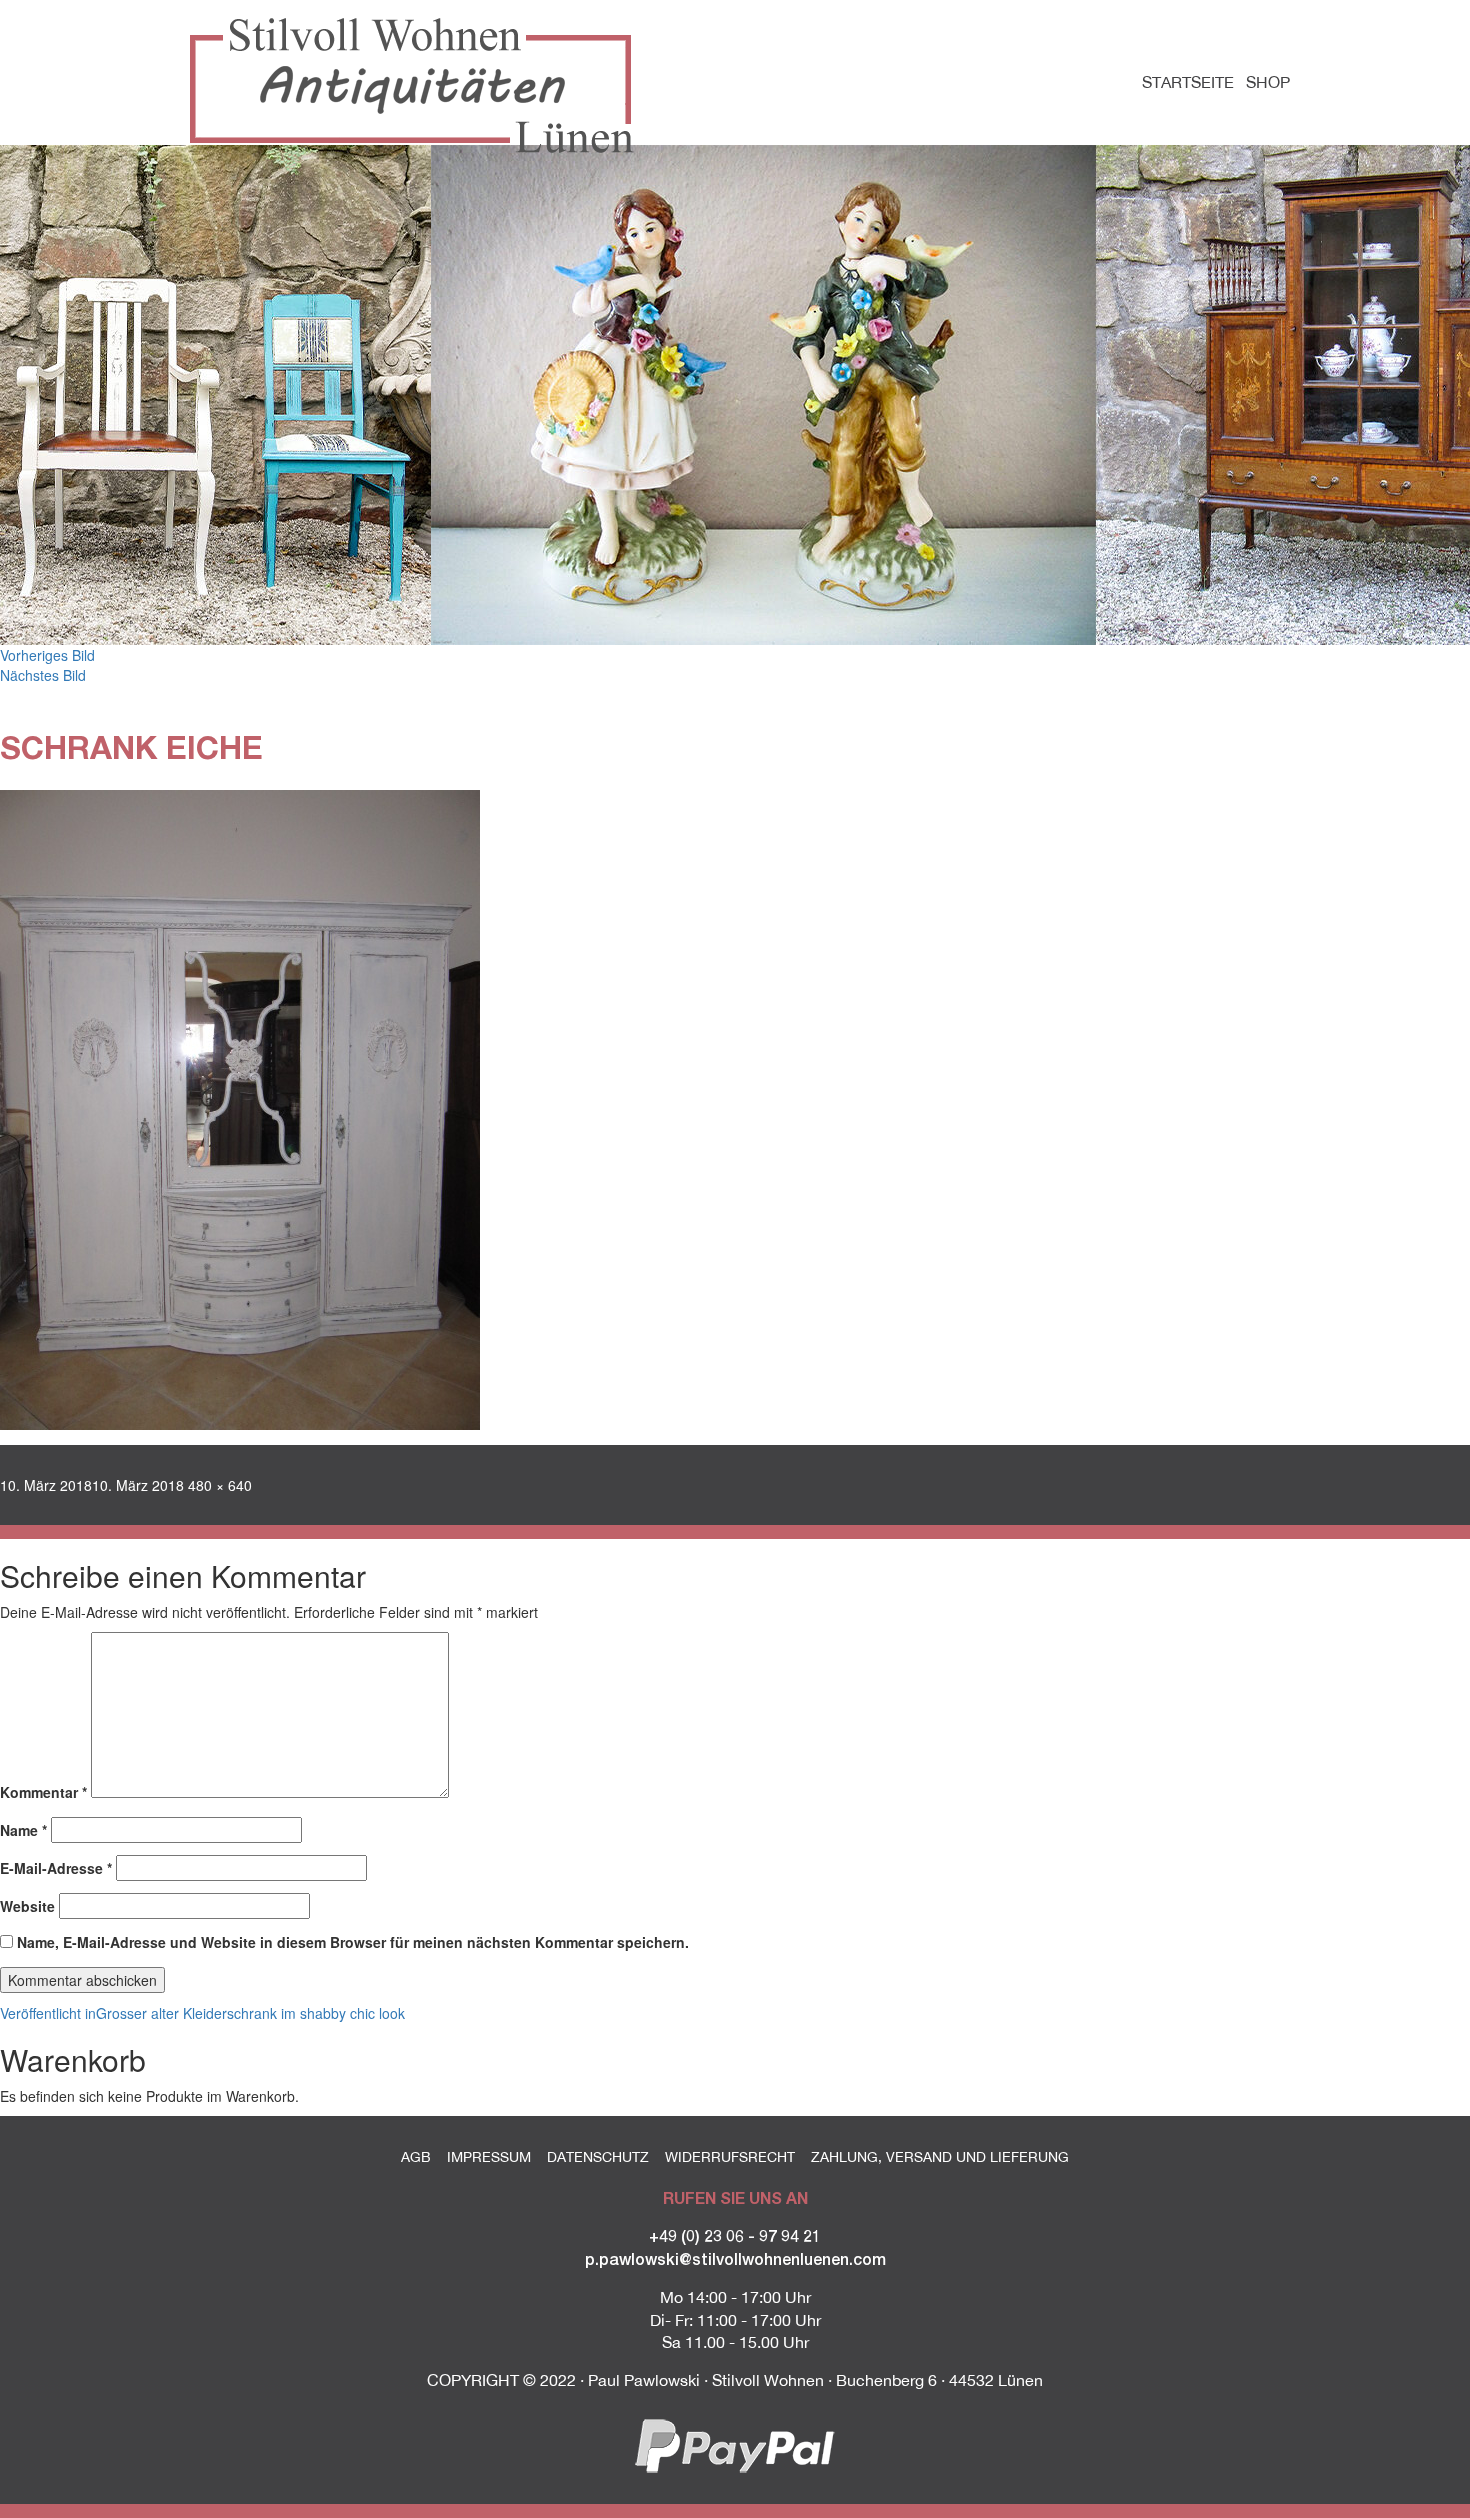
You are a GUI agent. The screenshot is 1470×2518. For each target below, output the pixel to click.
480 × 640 (220, 1485)
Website (27, 1906)
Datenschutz (598, 2157)
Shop (1268, 82)
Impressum (489, 2157)
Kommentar (43, 1792)
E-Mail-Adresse (56, 1868)
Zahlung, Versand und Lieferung (940, 2157)
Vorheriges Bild (47, 655)
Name (23, 1830)
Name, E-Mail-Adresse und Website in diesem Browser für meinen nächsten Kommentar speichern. (353, 1942)
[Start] (419, 86)
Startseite (1188, 82)
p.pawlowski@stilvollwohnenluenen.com (735, 2258)
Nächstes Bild (43, 675)
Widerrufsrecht (730, 2157)
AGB (416, 2157)
